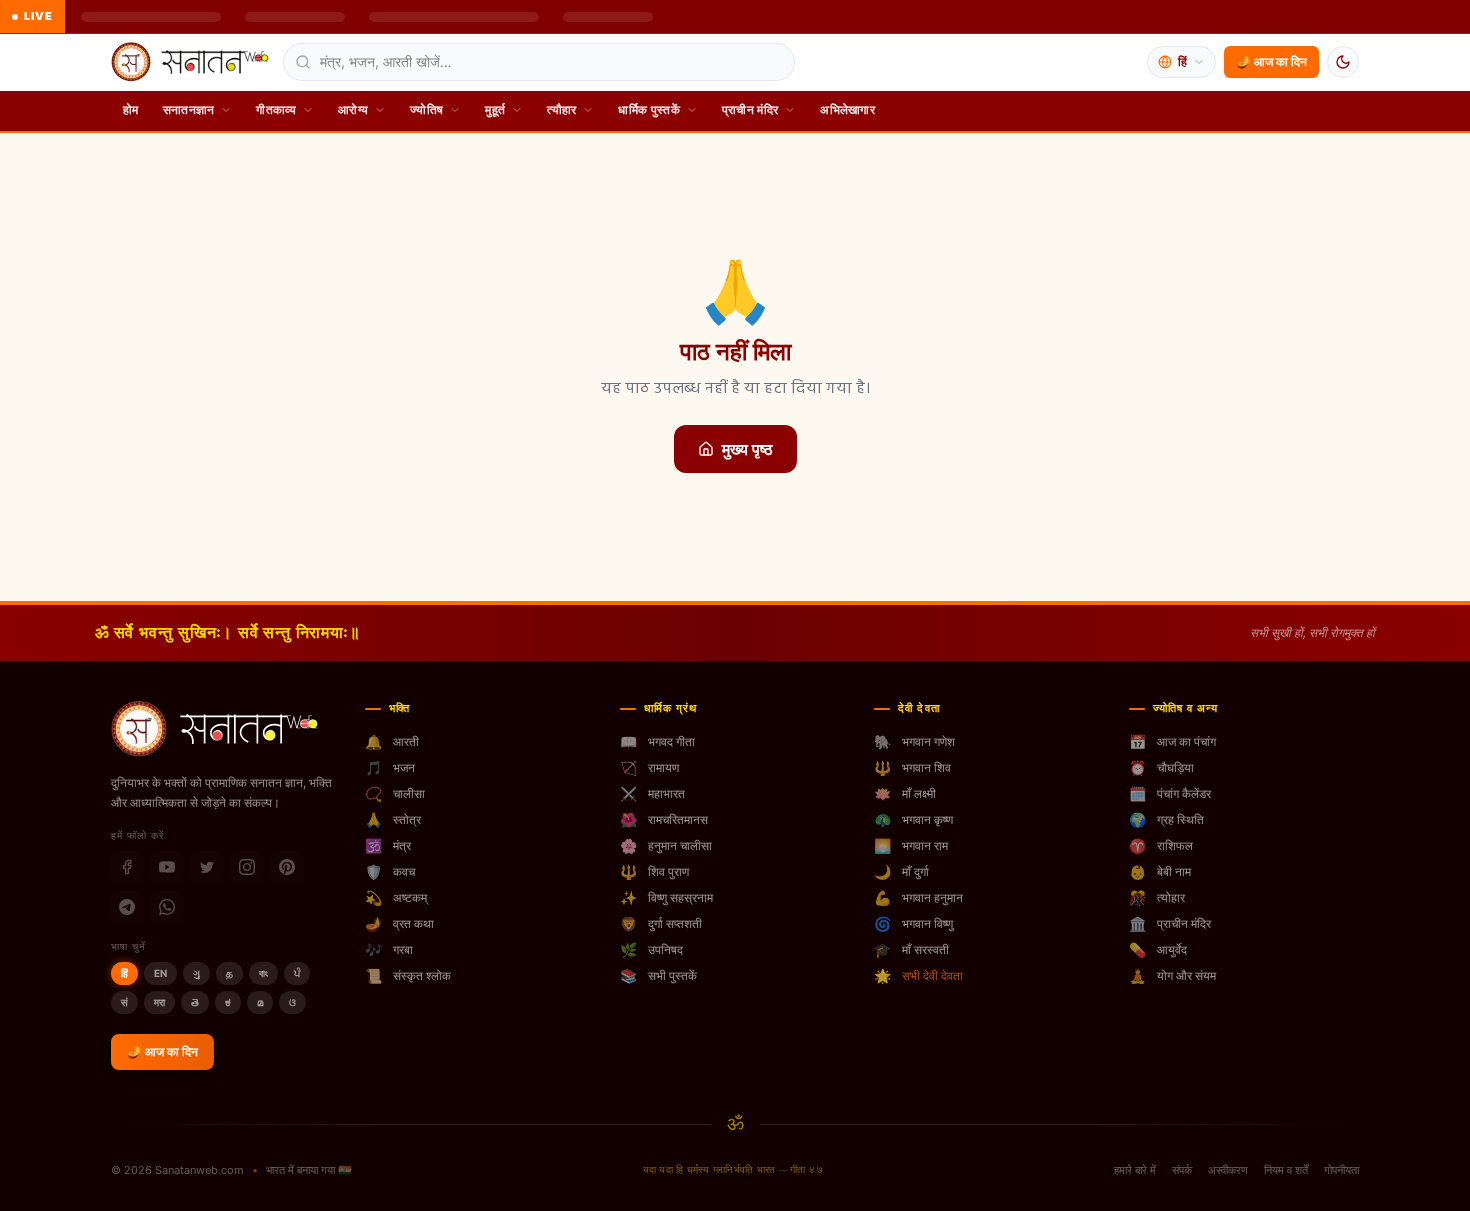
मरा (159, 1002)
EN (160, 973)
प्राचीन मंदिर (750, 109)
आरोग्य (353, 109)
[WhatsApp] (167, 907)
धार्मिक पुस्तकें (648, 109)
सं (124, 1002)
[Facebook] (127, 867)
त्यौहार (561, 109)
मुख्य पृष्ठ (747, 449)
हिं (124, 973)
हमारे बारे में (1135, 1170)
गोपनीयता (1341, 1170)
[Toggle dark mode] (1343, 62)
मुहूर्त (495, 109)
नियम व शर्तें (1286, 1170)
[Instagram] (247, 867)
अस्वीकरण (1228, 1170)
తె (195, 1002)
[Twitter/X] (207, 867)
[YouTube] (167, 867)
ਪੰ (297, 973)
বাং (263, 973)
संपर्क (1182, 1170)
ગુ (196, 973)
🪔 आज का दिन (1271, 61)
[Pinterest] (287, 867)
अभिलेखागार (847, 109)
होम (131, 109)
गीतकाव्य (276, 109)
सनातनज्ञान (189, 109)
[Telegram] (127, 907)
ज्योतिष (426, 109)
